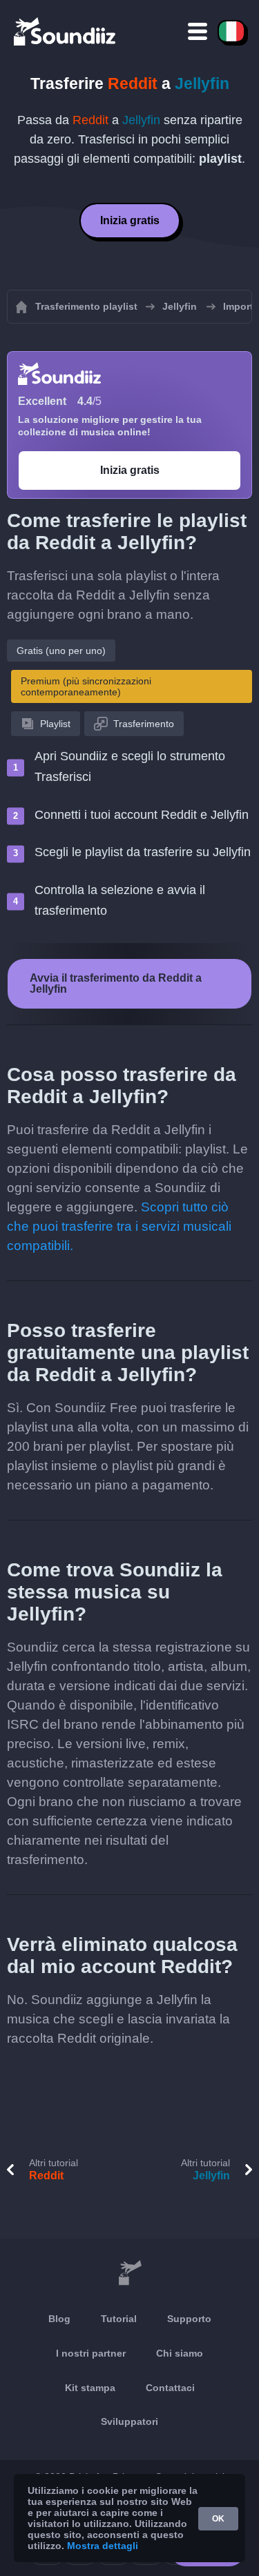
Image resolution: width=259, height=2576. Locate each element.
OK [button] (218, 2519)
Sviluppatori (129, 2421)
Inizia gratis (130, 220)
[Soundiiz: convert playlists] (129, 2273)
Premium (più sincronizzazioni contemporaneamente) (86, 686)
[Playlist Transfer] (66, 31)
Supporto (189, 2319)
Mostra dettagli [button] (103, 2546)
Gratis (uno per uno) (61, 651)
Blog (59, 2319)
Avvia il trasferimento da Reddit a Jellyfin (116, 983)
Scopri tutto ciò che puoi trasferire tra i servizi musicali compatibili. (119, 1226)
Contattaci (170, 2388)
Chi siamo (180, 2353)
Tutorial (119, 2319)
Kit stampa (90, 2388)
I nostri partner (91, 2353)
